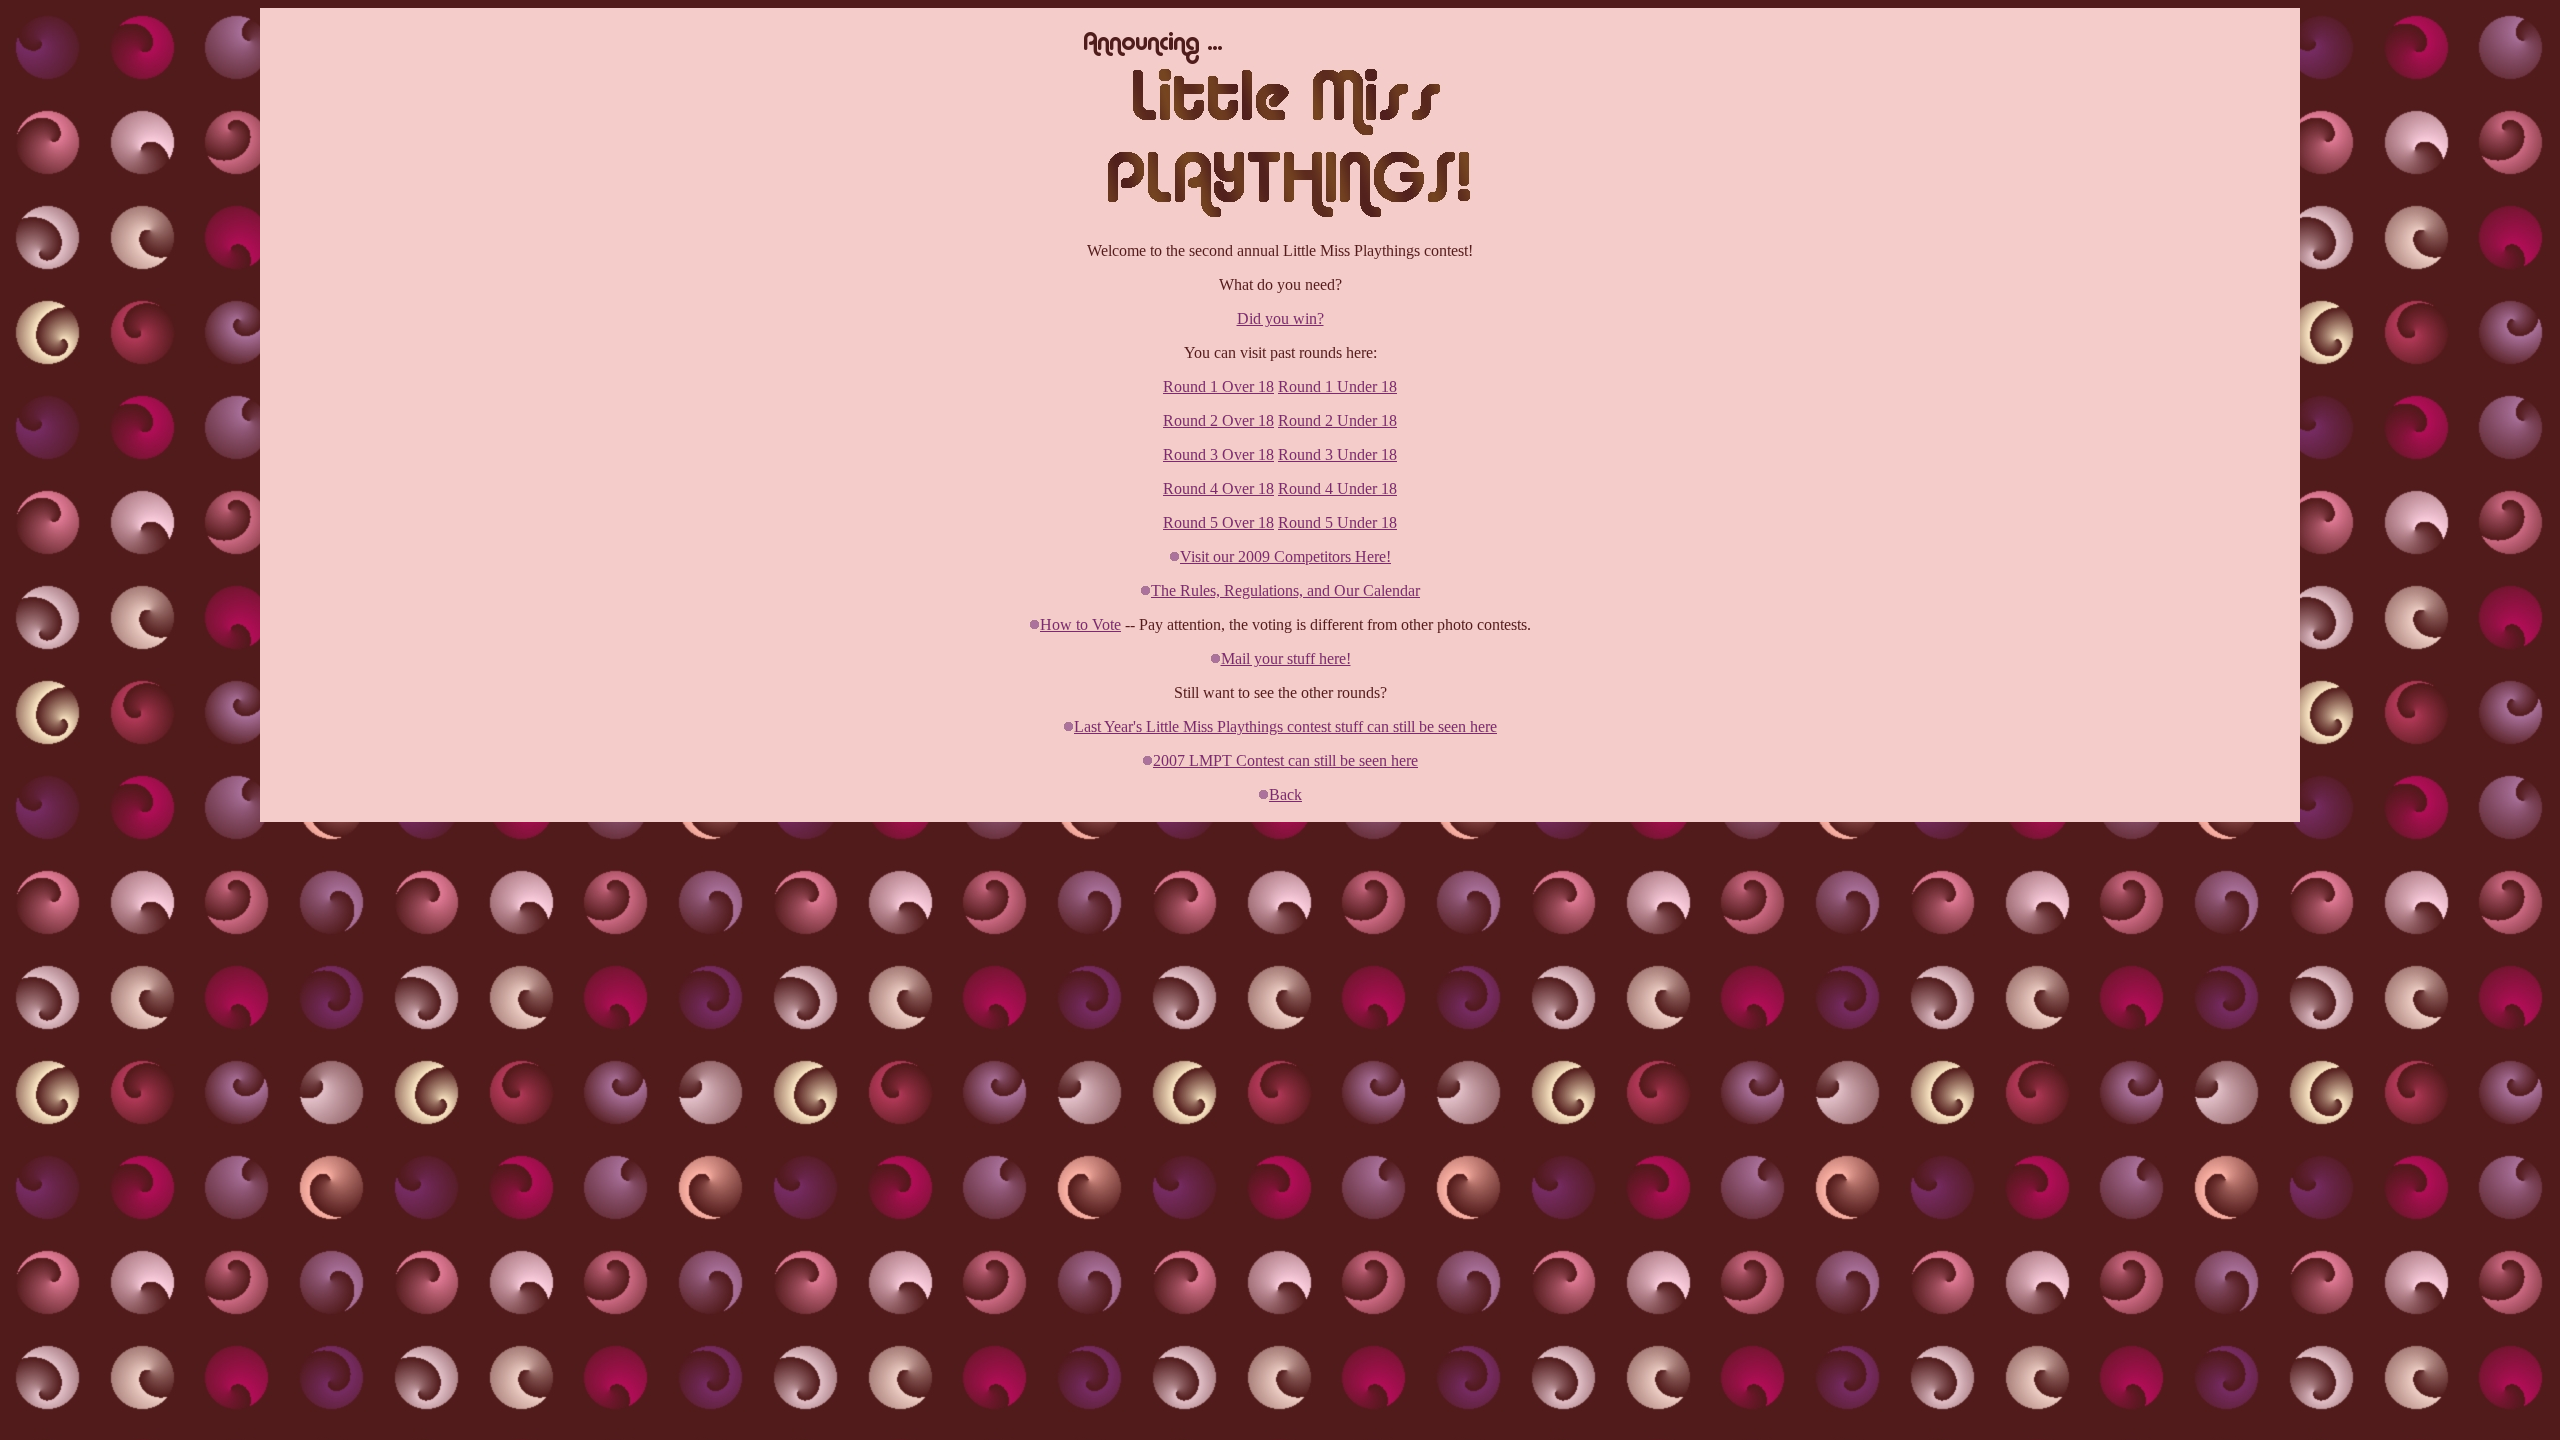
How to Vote (1080, 624)
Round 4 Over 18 (1218, 488)
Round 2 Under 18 (1337, 420)
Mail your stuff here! (1286, 658)
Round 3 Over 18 (1218, 454)
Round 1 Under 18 (1337, 386)
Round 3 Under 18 (1337, 454)
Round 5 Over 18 (1218, 522)
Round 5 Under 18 (1337, 522)
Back (1285, 794)
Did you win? (1280, 318)
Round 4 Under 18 (1337, 488)
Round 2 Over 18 (1218, 420)
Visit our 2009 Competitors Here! (1285, 556)
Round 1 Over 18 (1218, 386)
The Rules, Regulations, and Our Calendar (1285, 590)
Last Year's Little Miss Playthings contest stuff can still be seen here (1285, 726)
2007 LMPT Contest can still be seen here (1285, 760)
